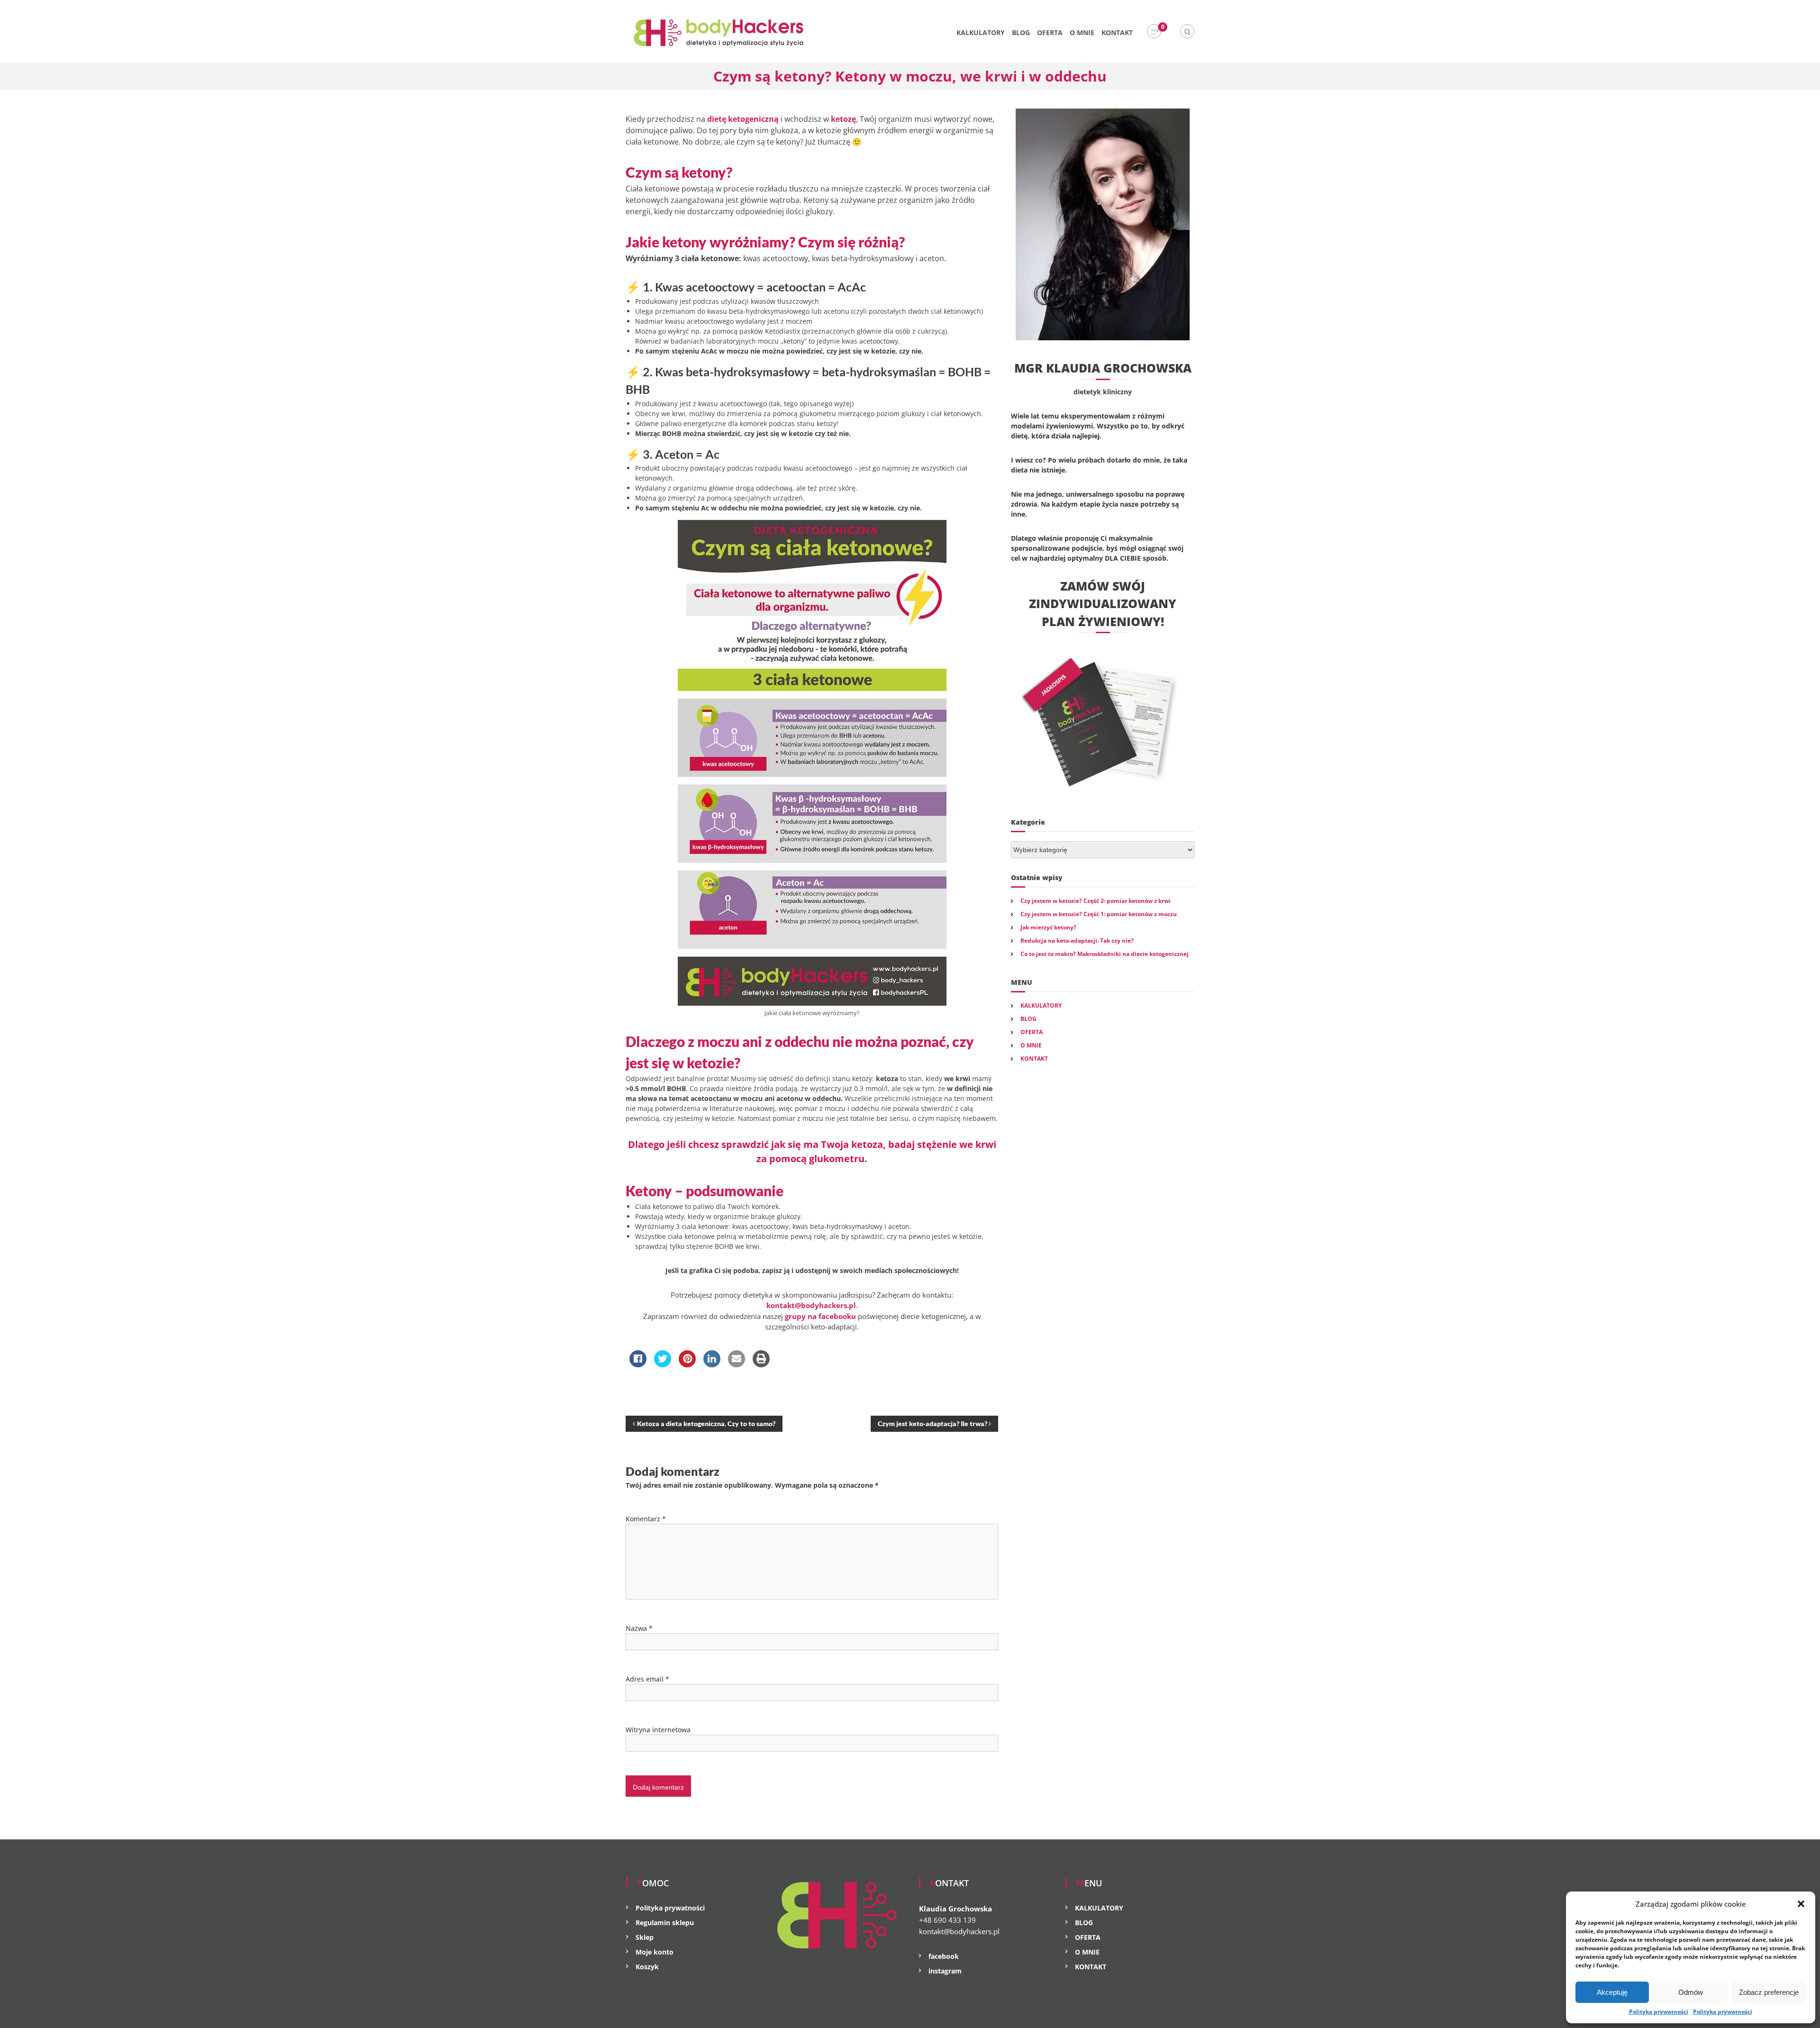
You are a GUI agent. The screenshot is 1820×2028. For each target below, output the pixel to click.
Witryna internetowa (658, 1730)
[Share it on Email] (737, 1364)
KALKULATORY (981, 32)
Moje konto (655, 1952)
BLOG (1021, 32)
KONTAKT (1117, 32)
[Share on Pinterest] (687, 1364)
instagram (945, 1971)
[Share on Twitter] (663, 1364)
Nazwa (639, 1628)
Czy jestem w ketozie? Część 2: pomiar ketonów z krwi (1096, 901)
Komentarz (646, 1519)
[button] (1801, 1904)
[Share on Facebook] (638, 1364)
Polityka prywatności (1659, 2012)
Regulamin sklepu (665, 1923)
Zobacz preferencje (1769, 1992)
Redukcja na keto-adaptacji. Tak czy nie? (1077, 941)
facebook (944, 1956)
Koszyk (647, 1967)
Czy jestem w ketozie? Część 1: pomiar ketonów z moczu (1099, 914)
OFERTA (1050, 32)
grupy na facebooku (820, 1316)
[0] (1154, 32)
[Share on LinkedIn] (712, 1364)
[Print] (761, 1364)
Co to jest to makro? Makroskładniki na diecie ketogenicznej (1105, 954)
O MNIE (1082, 32)
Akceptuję (1612, 1992)
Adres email (647, 1679)
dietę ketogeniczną (743, 119)
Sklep (645, 1937)
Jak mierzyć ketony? (1048, 927)
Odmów (1691, 1992)
